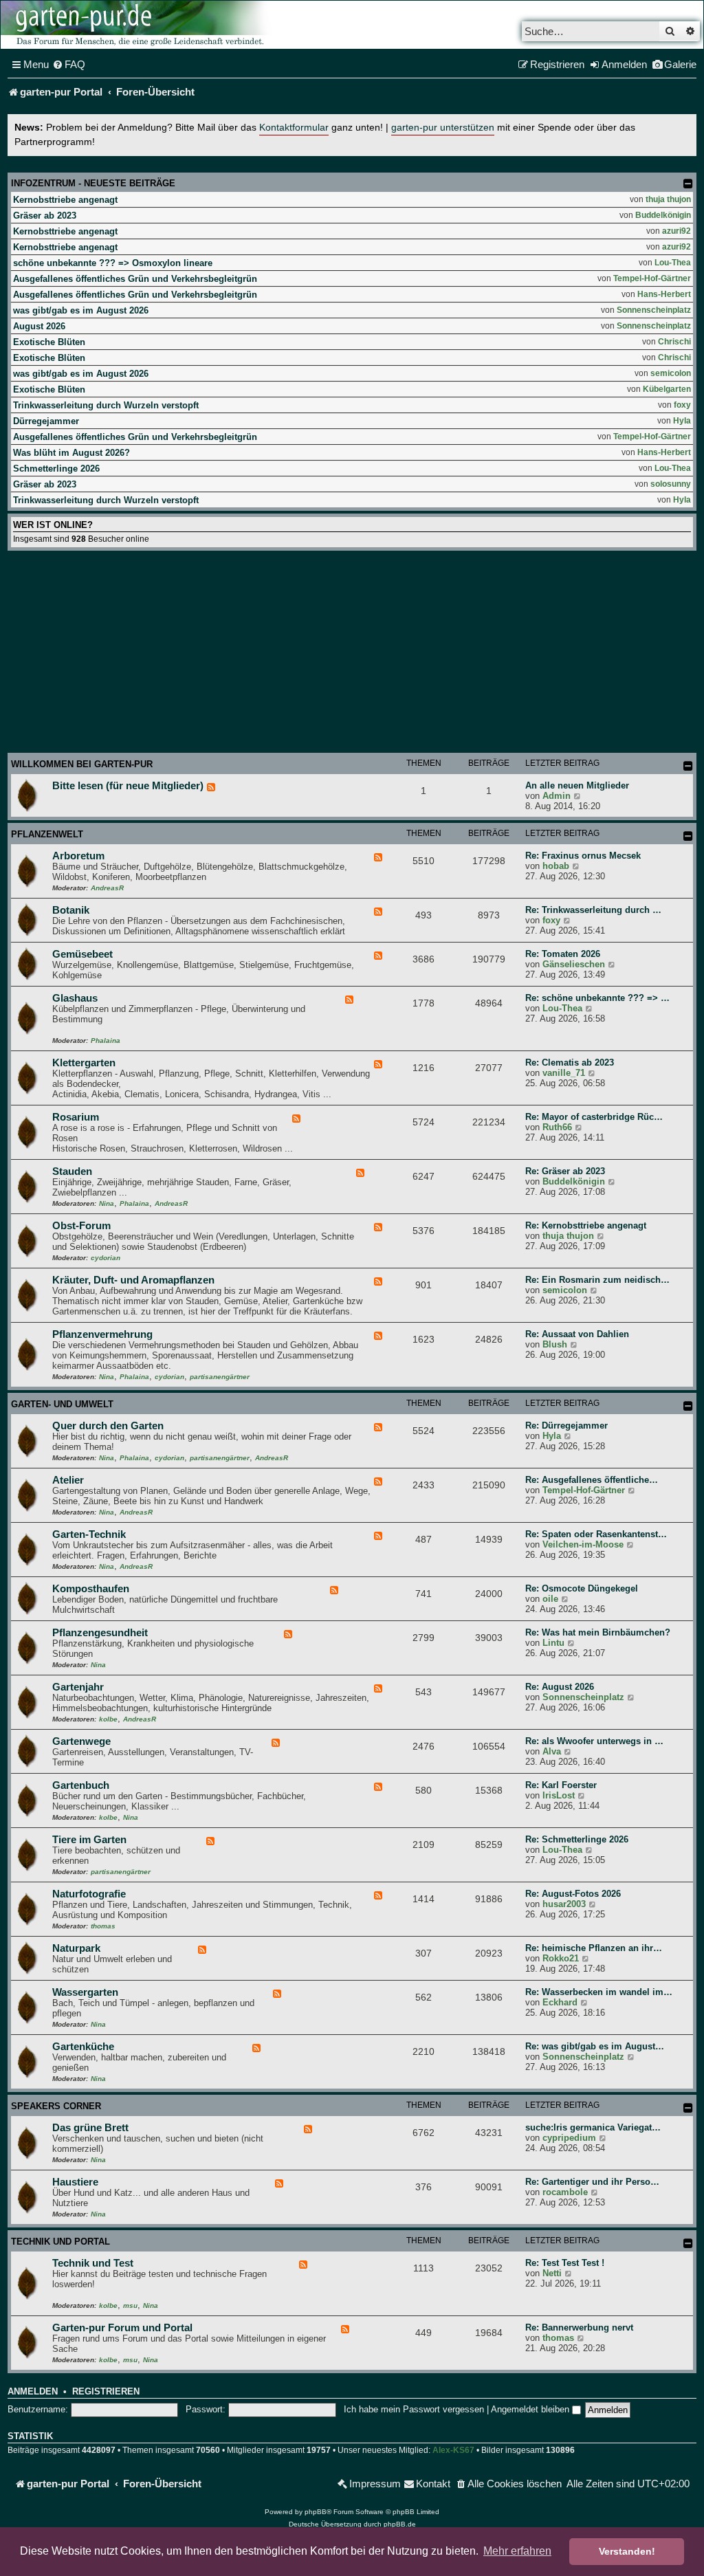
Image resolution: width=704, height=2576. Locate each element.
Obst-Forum (81, 1226)
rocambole (565, 2192)
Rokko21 (561, 1958)
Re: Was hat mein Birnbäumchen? (598, 1632)
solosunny (671, 484)
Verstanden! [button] (627, 2551)
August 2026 (39, 326)
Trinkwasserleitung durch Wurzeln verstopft (106, 405)
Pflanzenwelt (47, 834)
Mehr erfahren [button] (517, 2551)
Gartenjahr (78, 1687)
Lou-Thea (673, 263)
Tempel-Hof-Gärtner (652, 278)
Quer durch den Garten (108, 1426)
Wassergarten (85, 1992)
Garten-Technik (89, 1534)
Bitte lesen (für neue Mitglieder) (128, 786)
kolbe (108, 1719)
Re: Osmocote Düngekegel (582, 1588)
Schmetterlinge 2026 (56, 469)
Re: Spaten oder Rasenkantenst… (596, 1534)
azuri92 (676, 231)
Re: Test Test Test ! (565, 2263)
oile (550, 1599)
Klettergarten (84, 1063)
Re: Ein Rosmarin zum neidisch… (597, 1280)
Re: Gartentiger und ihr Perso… (592, 2182)
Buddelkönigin (663, 215)
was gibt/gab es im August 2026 (81, 310)
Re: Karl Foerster (561, 1785)
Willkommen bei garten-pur (82, 764)
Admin (557, 796)
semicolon (671, 373)
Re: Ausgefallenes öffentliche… (592, 1480)
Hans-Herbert (664, 294)
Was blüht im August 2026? (71, 453)
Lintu (553, 1643)
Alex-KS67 (453, 2450)
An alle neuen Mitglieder (577, 785)
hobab (556, 866)
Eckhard (560, 2002)
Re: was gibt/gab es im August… (595, 2046)
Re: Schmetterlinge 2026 (577, 1839)
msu (130, 2305)
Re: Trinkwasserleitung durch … (593, 910)
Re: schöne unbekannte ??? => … (597, 998)
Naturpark (76, 1948)
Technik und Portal (60, 2242)
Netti (552, 2273)
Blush (555, 1344)
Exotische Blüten (49, 342)
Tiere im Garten (89, 1840)
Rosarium (76, 1117)
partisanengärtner (220, 1377)
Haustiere (75, 2182)
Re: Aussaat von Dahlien (577, 1334)
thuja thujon (668, 199)
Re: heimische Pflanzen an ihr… (594, 1948)
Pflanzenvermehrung (102, 1334)
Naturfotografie (89, 1894)
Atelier (68, 1480)
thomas (103, 1926)
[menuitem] (69, 65)
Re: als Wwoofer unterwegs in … (594, 1741)
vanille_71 (564, 1073)
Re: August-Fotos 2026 (573, 1894)
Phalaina (106, 1041)
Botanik (71, 910)
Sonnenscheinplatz (654, 310)
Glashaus (75, 998)
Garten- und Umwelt (62, 1404)
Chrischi (674, 342)
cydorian (106, 1258)
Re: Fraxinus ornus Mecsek (583, 856)
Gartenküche (83, 2047)
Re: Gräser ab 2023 (565, 1171)
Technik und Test (93, 2263)
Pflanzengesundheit (100, 1633)
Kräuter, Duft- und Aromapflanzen (133, 1280)
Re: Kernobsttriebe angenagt (586, 1225)
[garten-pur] (138, 25)
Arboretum (78, 856)
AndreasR (107, 888)
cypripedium (569, 2138)
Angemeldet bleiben (531, 2409)
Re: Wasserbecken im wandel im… (599, 1992)
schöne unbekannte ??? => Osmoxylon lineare (113, 263)
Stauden (72, 1171)
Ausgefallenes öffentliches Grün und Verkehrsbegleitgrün (135, 279)
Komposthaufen (91, 1589)
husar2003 (564, 1904)
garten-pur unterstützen (443, 128)
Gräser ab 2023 (45, 216)
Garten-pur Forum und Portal (122, 2328)
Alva (552, 1751)
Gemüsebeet (82, 954)
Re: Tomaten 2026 (563, 954)
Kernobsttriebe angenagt (65, 200)
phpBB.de (400, 2524)
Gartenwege (81, 1741)
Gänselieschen (574, 964)
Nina (107, 1203)
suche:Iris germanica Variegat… (593, 2127)
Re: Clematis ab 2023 (570, 1063)
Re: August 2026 (560, 1687)
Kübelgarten (667, 389)
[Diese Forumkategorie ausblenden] (688, 766)
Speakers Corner (56, 2106)
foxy (682, 405)
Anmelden (33, 2392)
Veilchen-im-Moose (583, 1544)
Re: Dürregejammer (566, 1425)
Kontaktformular (294, 128)
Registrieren (106, 2392)
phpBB (316, 2512)
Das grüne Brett (90, 2128)
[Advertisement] (352, 654)
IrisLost (559, 1795)
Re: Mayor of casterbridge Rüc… (594, 1117)
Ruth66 (557, 1127)
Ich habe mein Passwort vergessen (414, 2409)
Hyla (682, 421)
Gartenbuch (81, 1785)
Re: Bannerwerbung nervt (579, 2327)
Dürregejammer (46, 421)
